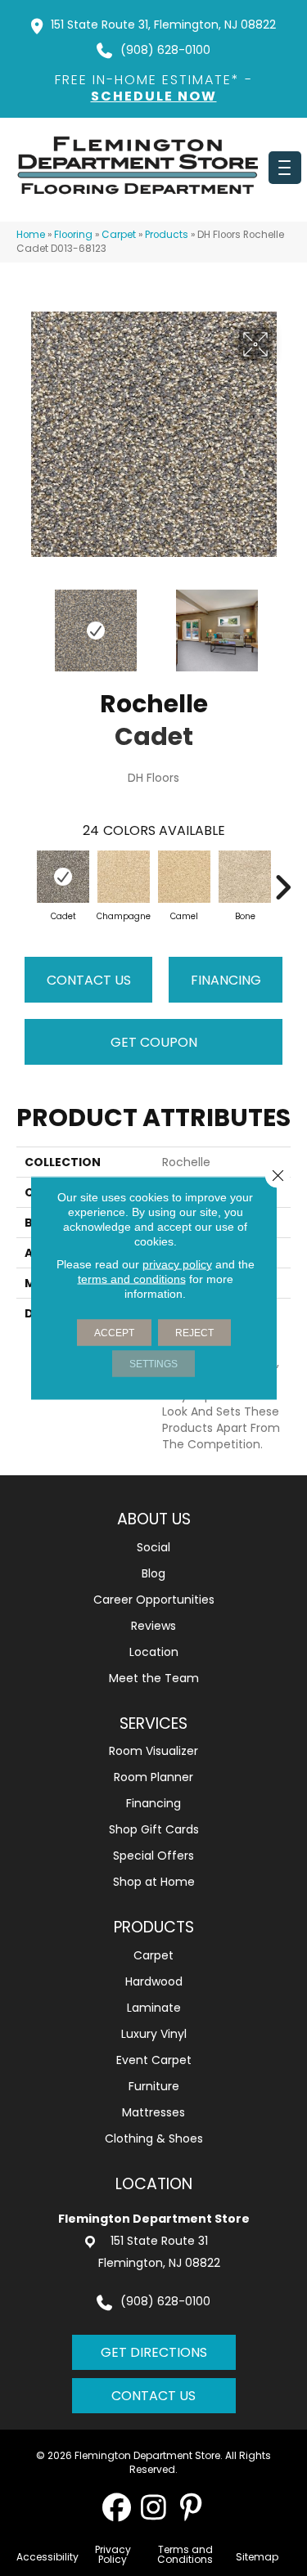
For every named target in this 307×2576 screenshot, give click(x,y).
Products (167, 235)
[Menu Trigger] (285, 168)
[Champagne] (124, 877)
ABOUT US (154, 1519)
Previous (25, 622)
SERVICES (153, 1723)
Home (31, 235)
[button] (117, 2507)
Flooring (73, 235)
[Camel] (184, 877)
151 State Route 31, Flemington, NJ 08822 (163, 25)
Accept (114, 1333)
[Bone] (245, 877)
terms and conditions (132, 1279)
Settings (153, 1364)
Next (282, 622)
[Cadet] (63, 877)
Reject (194, 1333)
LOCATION (154, 2184)
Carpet (119, 235)
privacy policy (177, 1264)
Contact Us (89, 980)
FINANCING (226, 980)
